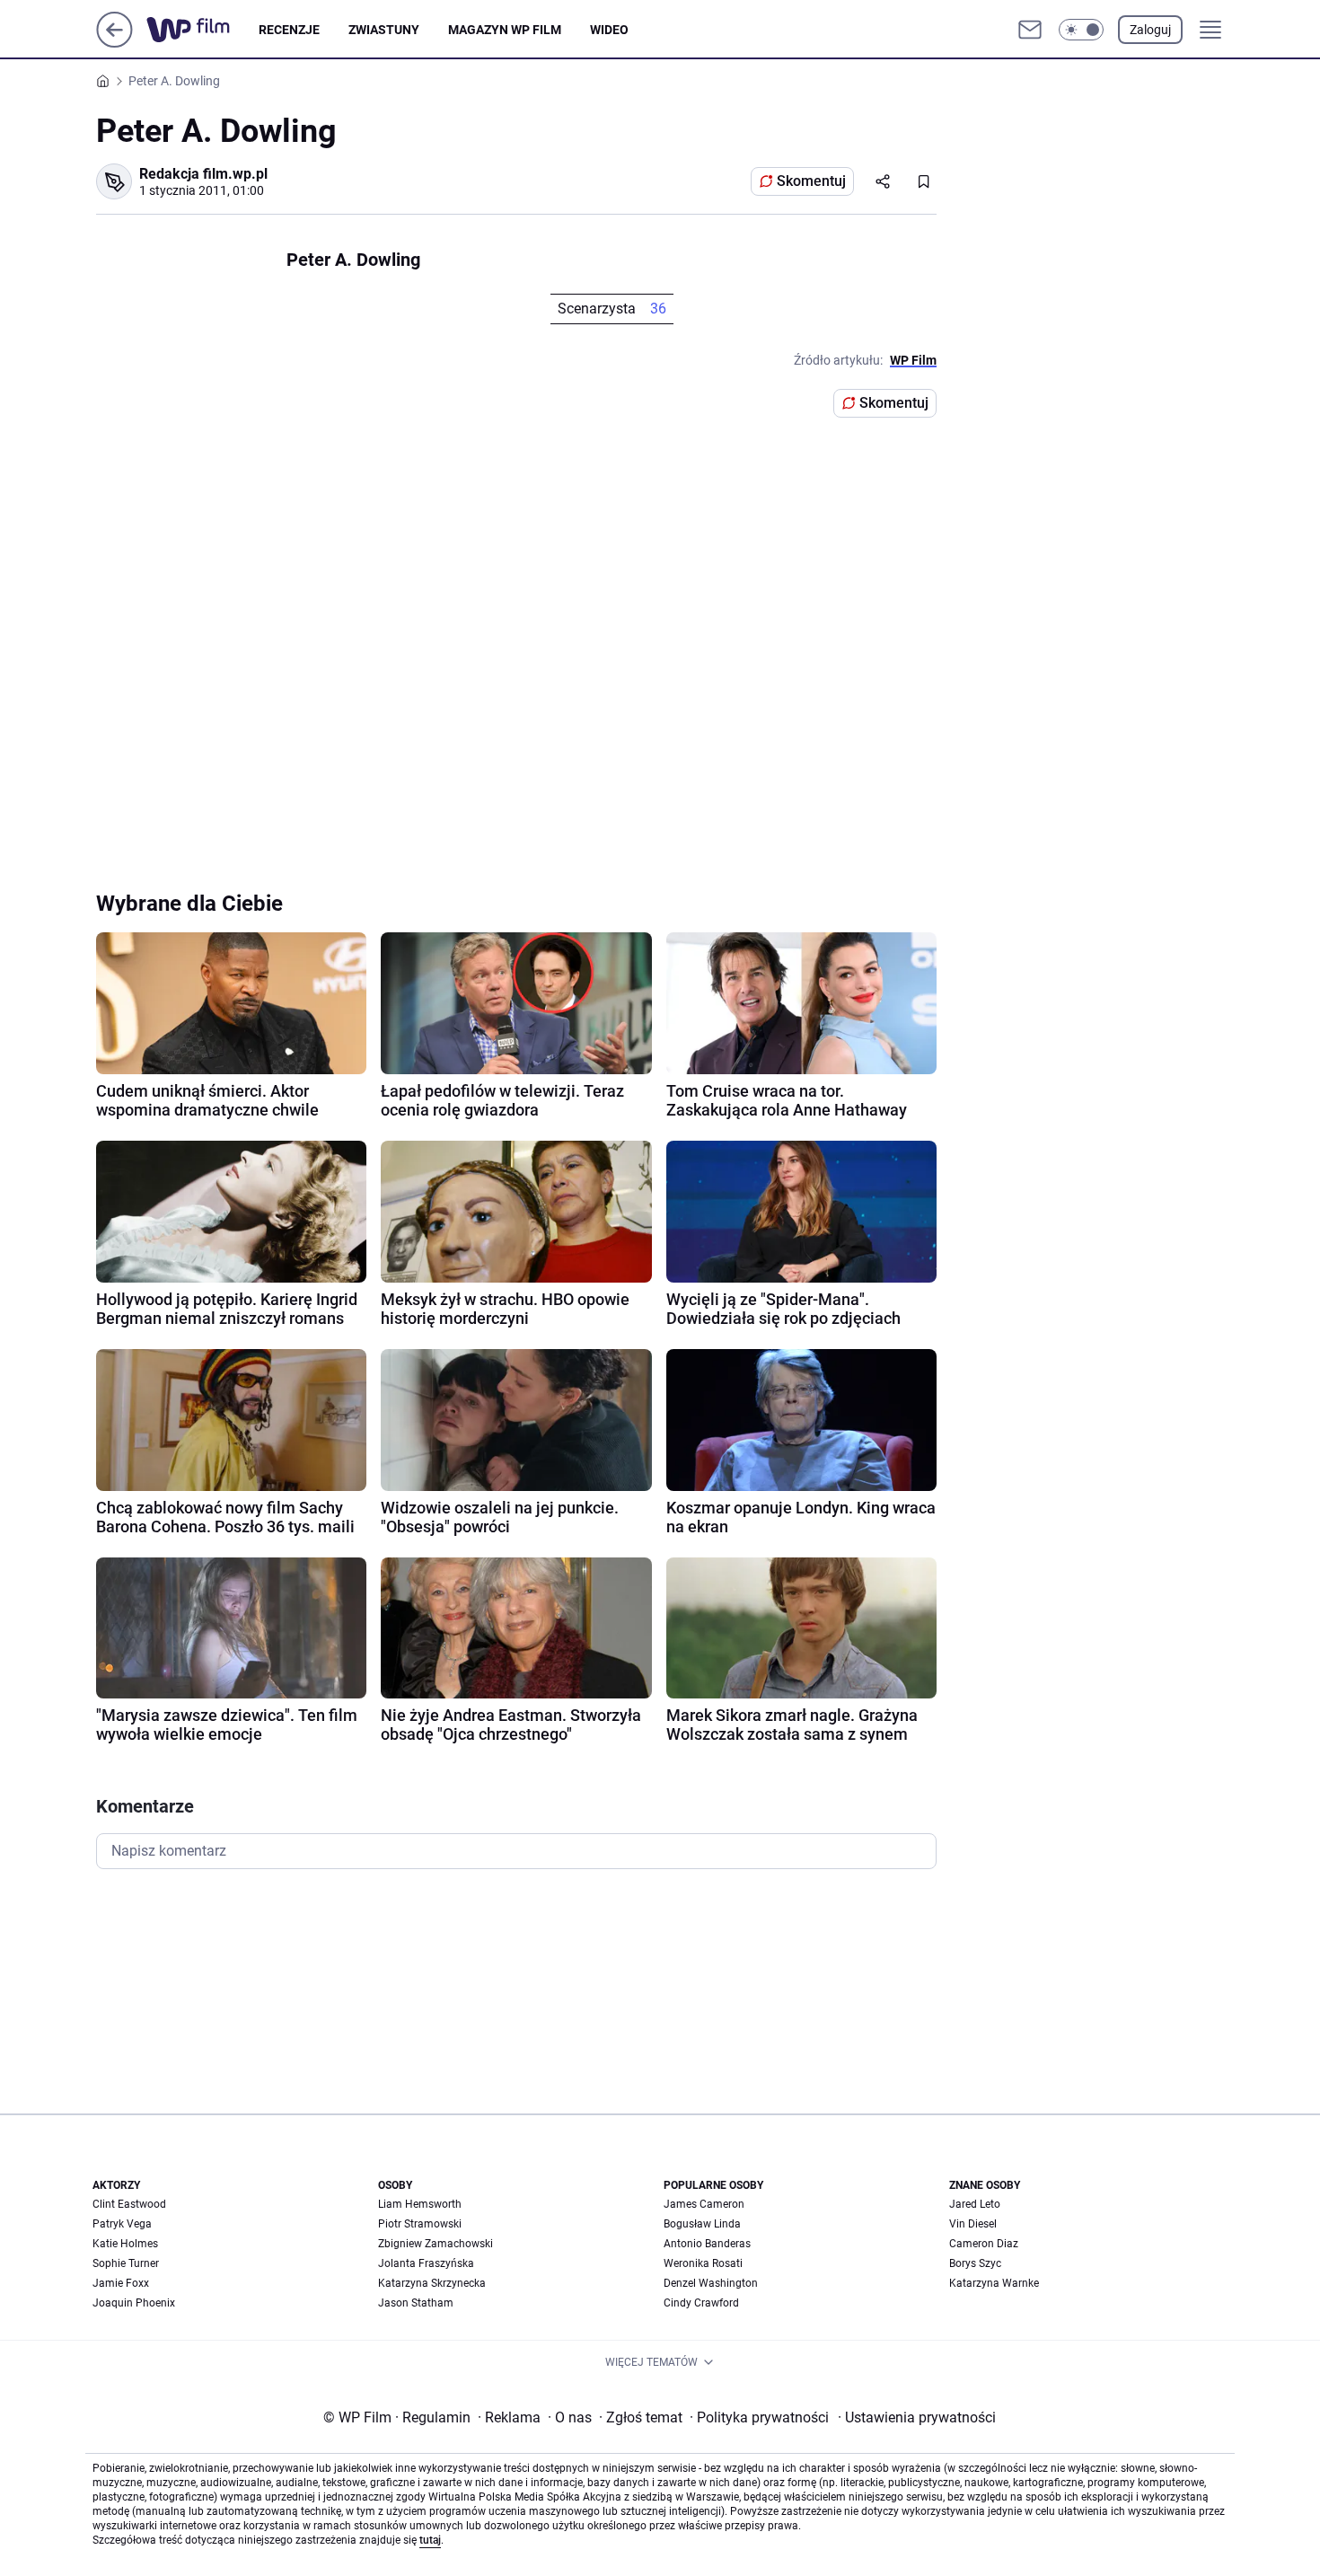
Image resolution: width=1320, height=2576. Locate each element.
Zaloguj (1150, 30)
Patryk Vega (122, 2224)
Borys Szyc (975, 2263)
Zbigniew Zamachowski (436, 2244)
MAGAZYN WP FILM (505, 30)
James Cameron (704, 2204)
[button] (1081, 30)
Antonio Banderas (707, 2244)
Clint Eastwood (129, 2204)
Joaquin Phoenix (134, 2303)
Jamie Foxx (121, 2283)
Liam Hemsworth (420, 2204)
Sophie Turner (126, 2263)
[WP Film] (202, 30)
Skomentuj (811, 181)
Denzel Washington (711, 2283)
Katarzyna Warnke (994, 2283)
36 (658, 309)
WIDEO (609, 30)
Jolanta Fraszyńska (426, 2263)
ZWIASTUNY (384, 30)
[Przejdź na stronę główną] (114, 43)
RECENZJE (289, 30)
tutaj (430, 2540)
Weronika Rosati (703, 2263)
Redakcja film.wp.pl (203, 174)
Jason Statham (416, 2303)
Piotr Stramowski (420, 2224)
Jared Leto (975, 2204)
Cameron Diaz (984, 2244)
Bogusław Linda (702, 2224)
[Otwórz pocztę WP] (1030, 30)
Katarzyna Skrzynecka (432, 2283)
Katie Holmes (125, 2244)
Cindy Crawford (701, 2303)
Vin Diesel (973, 2224)
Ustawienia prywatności (917, 2417)
